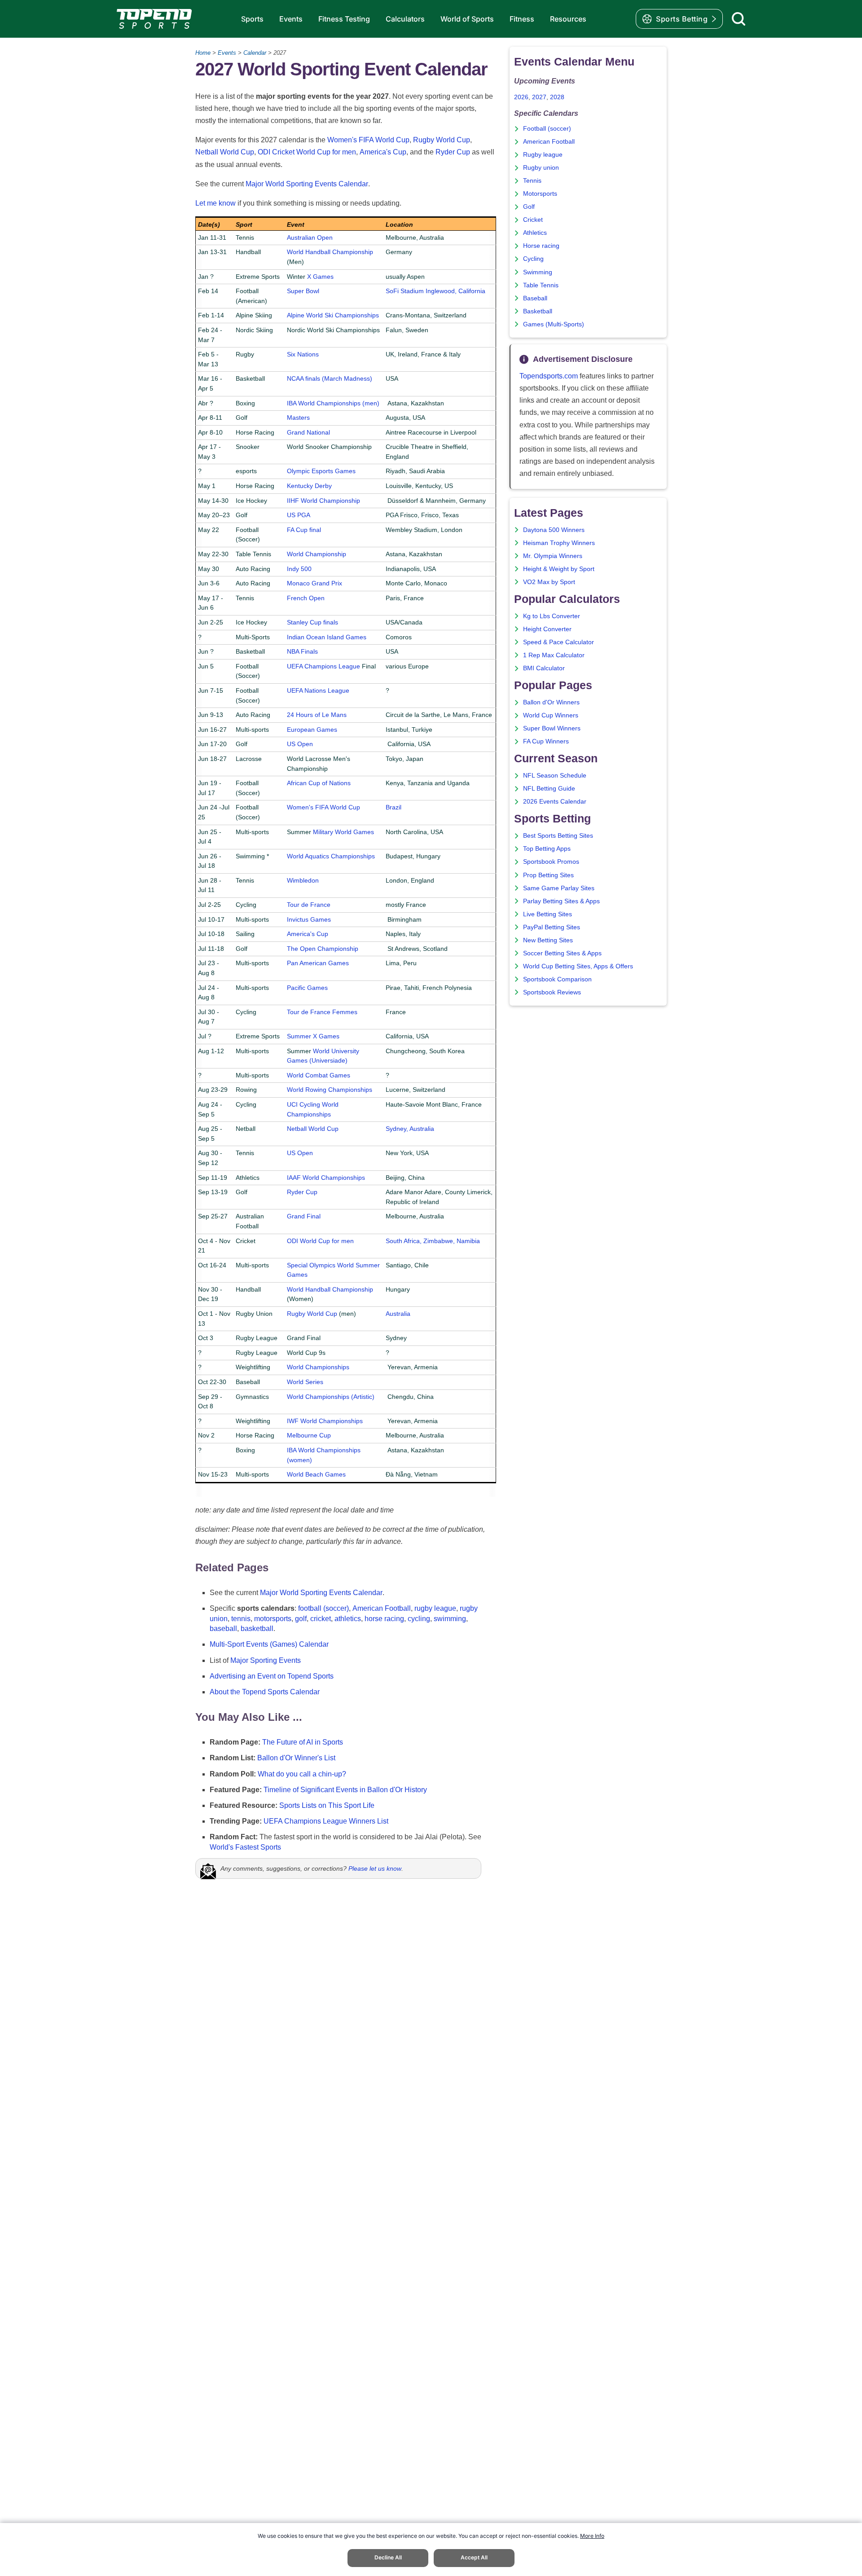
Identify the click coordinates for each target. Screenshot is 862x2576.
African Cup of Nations (319, 783)
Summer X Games (313, 1036)
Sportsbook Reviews (552, 992)
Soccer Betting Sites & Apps (562, 953)
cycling (419, 1619)
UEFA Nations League (318, 690)
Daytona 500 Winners (554, 530)
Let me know (215, 203)
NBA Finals (302, 651)
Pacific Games (307, 988)
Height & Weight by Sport (559, 569)
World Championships (318, 1367)
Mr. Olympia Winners (553, 556)
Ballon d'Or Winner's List (296, 1758)
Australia (398, 1314)
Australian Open (310, 237)
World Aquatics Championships (331, 856)
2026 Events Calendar (555, 802)
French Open (306, 598)
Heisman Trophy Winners (559, 543)
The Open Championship (323, 949)
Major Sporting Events (266, 1660)
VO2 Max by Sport (549, 582)
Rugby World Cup (442, 140)
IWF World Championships (325, 1421)
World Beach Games (316, 1474)
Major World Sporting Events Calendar (307, 184)
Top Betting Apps (547, 849)
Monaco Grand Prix (314, 583)
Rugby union (541, 168)
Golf (529, 207)
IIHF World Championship (323, 501)
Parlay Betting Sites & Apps (561, 901)
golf (301, 1619)
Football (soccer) (547, 129)
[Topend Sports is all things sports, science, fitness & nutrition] (154, 19)
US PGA (299, 515)
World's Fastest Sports (245, 1847)
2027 (539, 97)
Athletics (535, 233)
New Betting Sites (548, 940)
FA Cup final (304, 530)
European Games (312, 730)
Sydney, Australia (410, 1129)
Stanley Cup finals (312, 622)
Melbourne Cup (309, 1435)
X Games (320, 277)
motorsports (273, 1619)
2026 (521, 97)
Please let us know (375, 1868)
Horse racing (541, 246)
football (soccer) (323, 1608)
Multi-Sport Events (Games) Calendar (269, 1644)
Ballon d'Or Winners (551, 702)
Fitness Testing (344, 19)
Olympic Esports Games (321, 471)
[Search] (739, 19)
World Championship (317, 554)
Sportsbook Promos (551, 862)
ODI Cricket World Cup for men (307, 152)
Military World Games (343, 832)
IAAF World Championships (326, 1178)
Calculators (405, 19)
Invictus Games (309, 919)
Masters (298, 418)
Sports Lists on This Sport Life (327, 1805)
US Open (300, 744)
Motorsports (540, 194)
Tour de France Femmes (322, 1012)
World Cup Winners (551, 715)
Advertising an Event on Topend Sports (272, 1676)
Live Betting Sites (548, 914)
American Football (382, 1608)
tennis (241, 1619)
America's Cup (383, 152)
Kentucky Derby (309, 486)
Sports (252, 19)
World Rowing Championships (330, 1090)
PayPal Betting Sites (552, 927)
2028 (557, 97)
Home (203, 53)
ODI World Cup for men (320, 1241)
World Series (305, 1382)
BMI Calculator (544, 668)
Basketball (538, 311)
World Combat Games (319, 1075)
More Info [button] (592, 2536)
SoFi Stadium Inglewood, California (435, 291)
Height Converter (547, 629)
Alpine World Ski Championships (333, 315)
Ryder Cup (453, 152)
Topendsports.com (549, 376)
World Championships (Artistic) (331, 1397)
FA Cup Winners (546, 741)
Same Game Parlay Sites (559, 888)
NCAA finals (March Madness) (330, 378)
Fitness (522, 19)
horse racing (384, 1619)
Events (291, 19)
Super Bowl (303, 291)
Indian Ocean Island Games (327, 637)
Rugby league (543, 155)
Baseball (535, 298)
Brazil (394, 807)
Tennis (532, 181)
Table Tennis (541, 285)
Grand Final (304, 1216)
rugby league (435, 1608)
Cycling (533, 259)
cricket (321, 1619)
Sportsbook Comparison (557, 979)
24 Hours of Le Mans (317, 715)
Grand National (308, 432)
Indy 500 (299, 569)
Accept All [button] (474, 2557)
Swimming (538, 272)
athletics (348, 1619)
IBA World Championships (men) (333, 403)
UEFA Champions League (323, 666)
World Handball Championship (330, 252)
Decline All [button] (388, 2557)
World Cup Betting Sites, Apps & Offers (578, 966)
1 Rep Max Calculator (554, 655)
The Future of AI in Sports (303, 1742)
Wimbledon (303, 880)
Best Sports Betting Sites (558, 836)
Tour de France (309, 905)
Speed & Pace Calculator (559, 642)
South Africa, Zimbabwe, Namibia (433, 1241)
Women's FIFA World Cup (368, 140)
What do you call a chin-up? (302, 1774)
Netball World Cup (225, 152)
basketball (257, 1629)
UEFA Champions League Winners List (326, 1821)
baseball (223, 1629)
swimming (450, 1619)
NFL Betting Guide (549, 789)
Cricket (533, 220)
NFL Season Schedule (555, 776)
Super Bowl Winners (552, 728)
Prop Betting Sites (548, 875)
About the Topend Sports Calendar (265, 1692)
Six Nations (303, 354)
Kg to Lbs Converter (552, 616)
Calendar (255, 53)
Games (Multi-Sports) (554, 324)
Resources (568, 19)
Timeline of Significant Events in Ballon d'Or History (345, 1790)
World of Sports (467, 19)
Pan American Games (318, 963)
